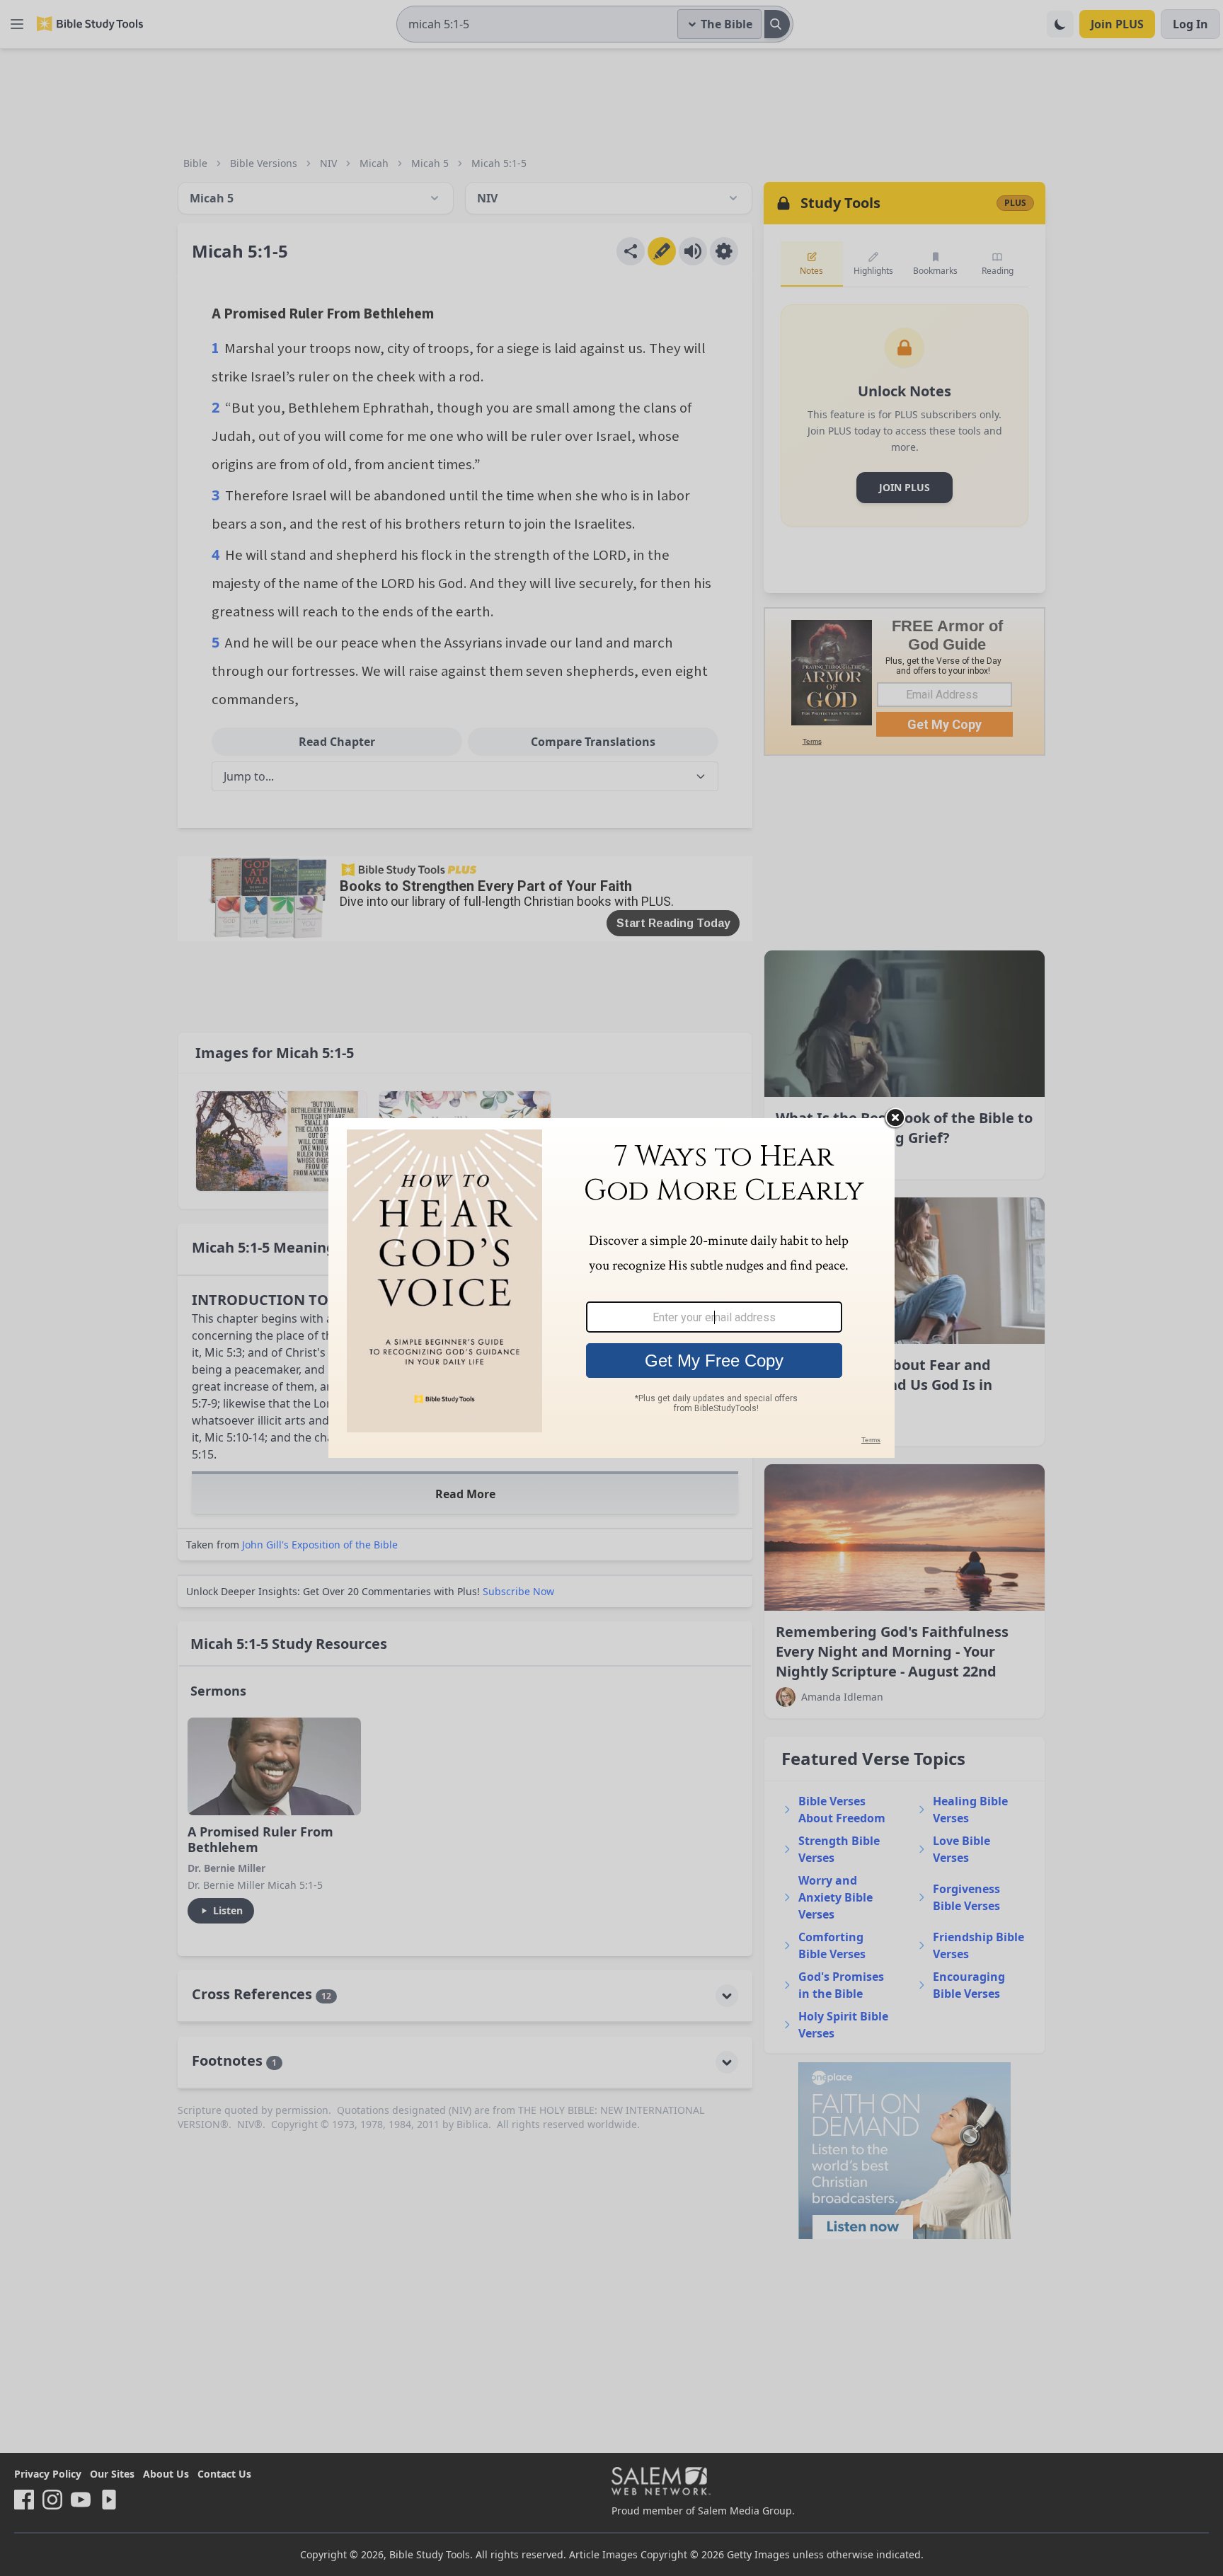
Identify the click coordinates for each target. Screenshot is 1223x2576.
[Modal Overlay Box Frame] (611, 1288)
